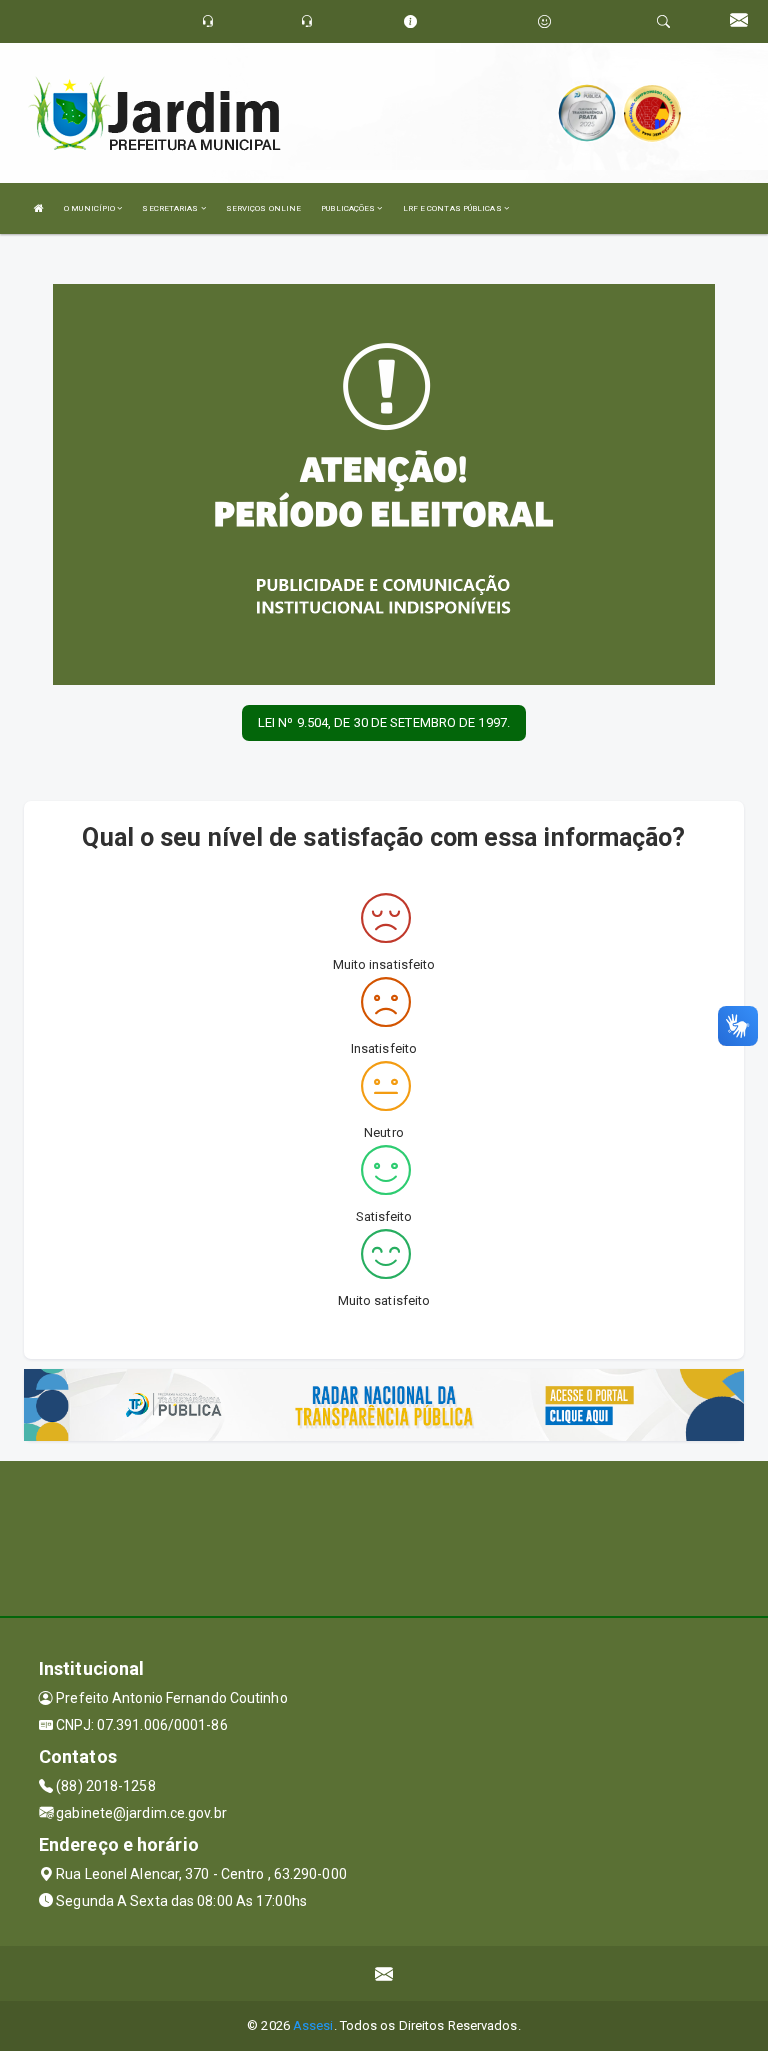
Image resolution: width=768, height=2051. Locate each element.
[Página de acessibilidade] (544, 21)
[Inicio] (39, 208)
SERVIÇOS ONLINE (264, 208)
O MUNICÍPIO (90, 208)
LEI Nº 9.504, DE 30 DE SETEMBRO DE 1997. (384, 722)
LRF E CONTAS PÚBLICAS (453, 208)
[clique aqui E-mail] (384, 1973)
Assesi (313, 2025)
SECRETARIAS (171, 208)
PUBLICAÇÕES (349, 208)
